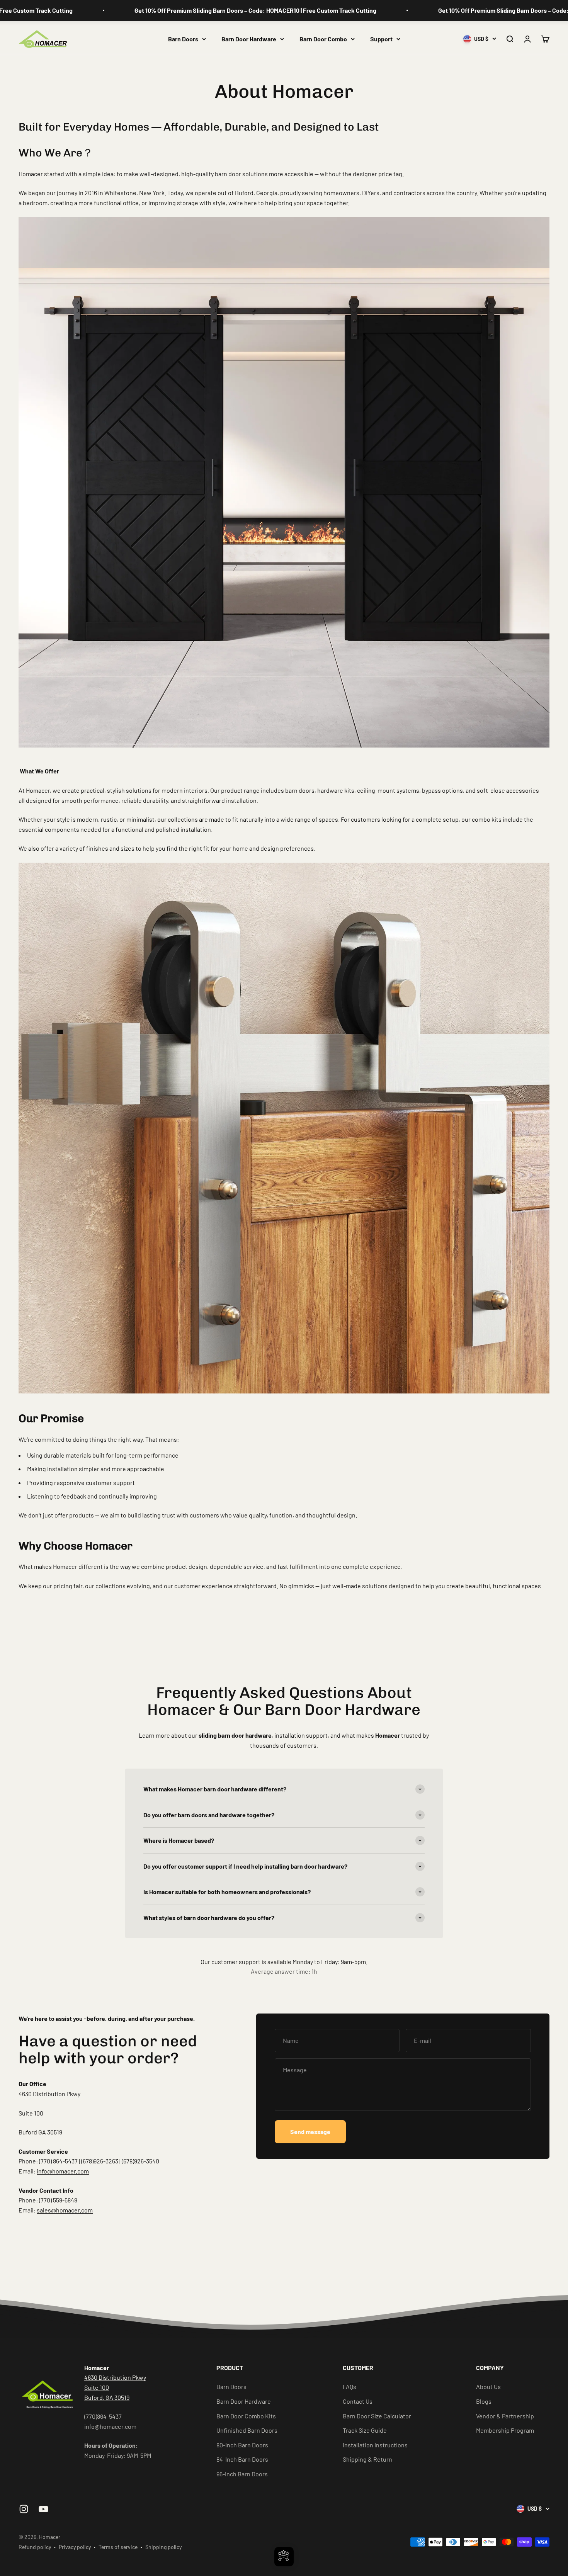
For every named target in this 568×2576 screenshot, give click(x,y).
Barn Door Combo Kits (246, 2416)
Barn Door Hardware (249, 39)
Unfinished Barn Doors (247, 2430)
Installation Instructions (375, 2445)
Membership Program (505, 2430)
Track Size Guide (365, 2430)
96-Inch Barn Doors (242, 2474)
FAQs (349, 2387)
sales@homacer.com (65, 2210)
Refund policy (35, 2547)
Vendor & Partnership (505, 2416)
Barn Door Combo (323, 39)
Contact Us (358, 2401)
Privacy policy (75, 2547)
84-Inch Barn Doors (242, 2459)
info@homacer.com (63, 2171)
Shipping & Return (367, 2459)
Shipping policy (163, 2547)
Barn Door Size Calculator (377, 2416)
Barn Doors (183, 39)
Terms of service (118, 2547)
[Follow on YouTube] (43, 2509)
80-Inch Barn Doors (242, 2445)
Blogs (484, 2401)
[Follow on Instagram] (24, 2509)
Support (381, 39)
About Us (488, 2387)
